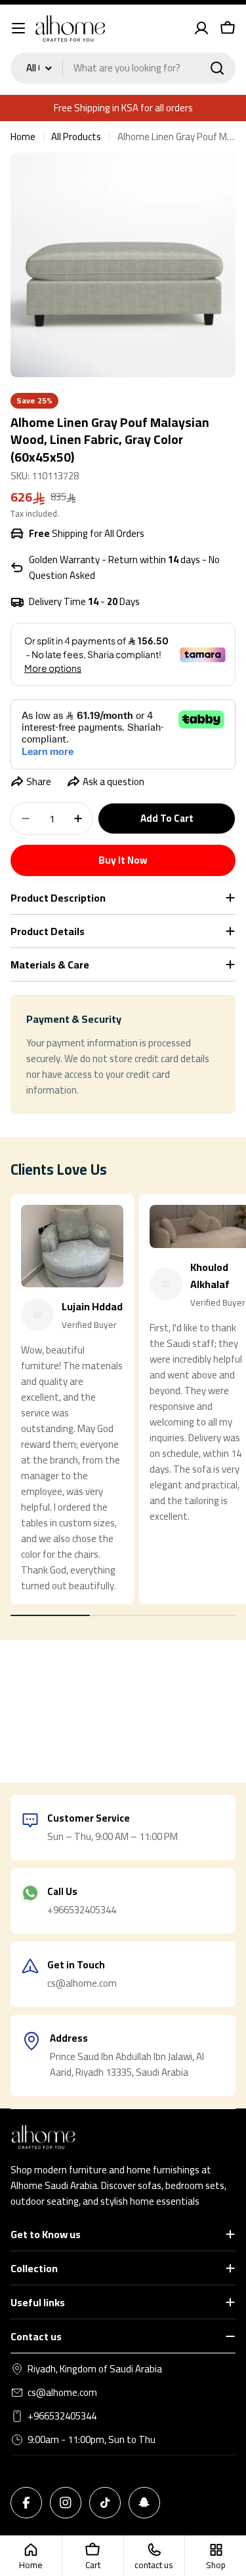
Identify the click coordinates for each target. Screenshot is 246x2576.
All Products (76, 137)
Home (23, 137)
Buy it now (123, 860)
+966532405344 (62, 2416)
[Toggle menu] (18, 28)
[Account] (201, 28)
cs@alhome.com (62, 2393)
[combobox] (123, 68)
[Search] (217, 68)
